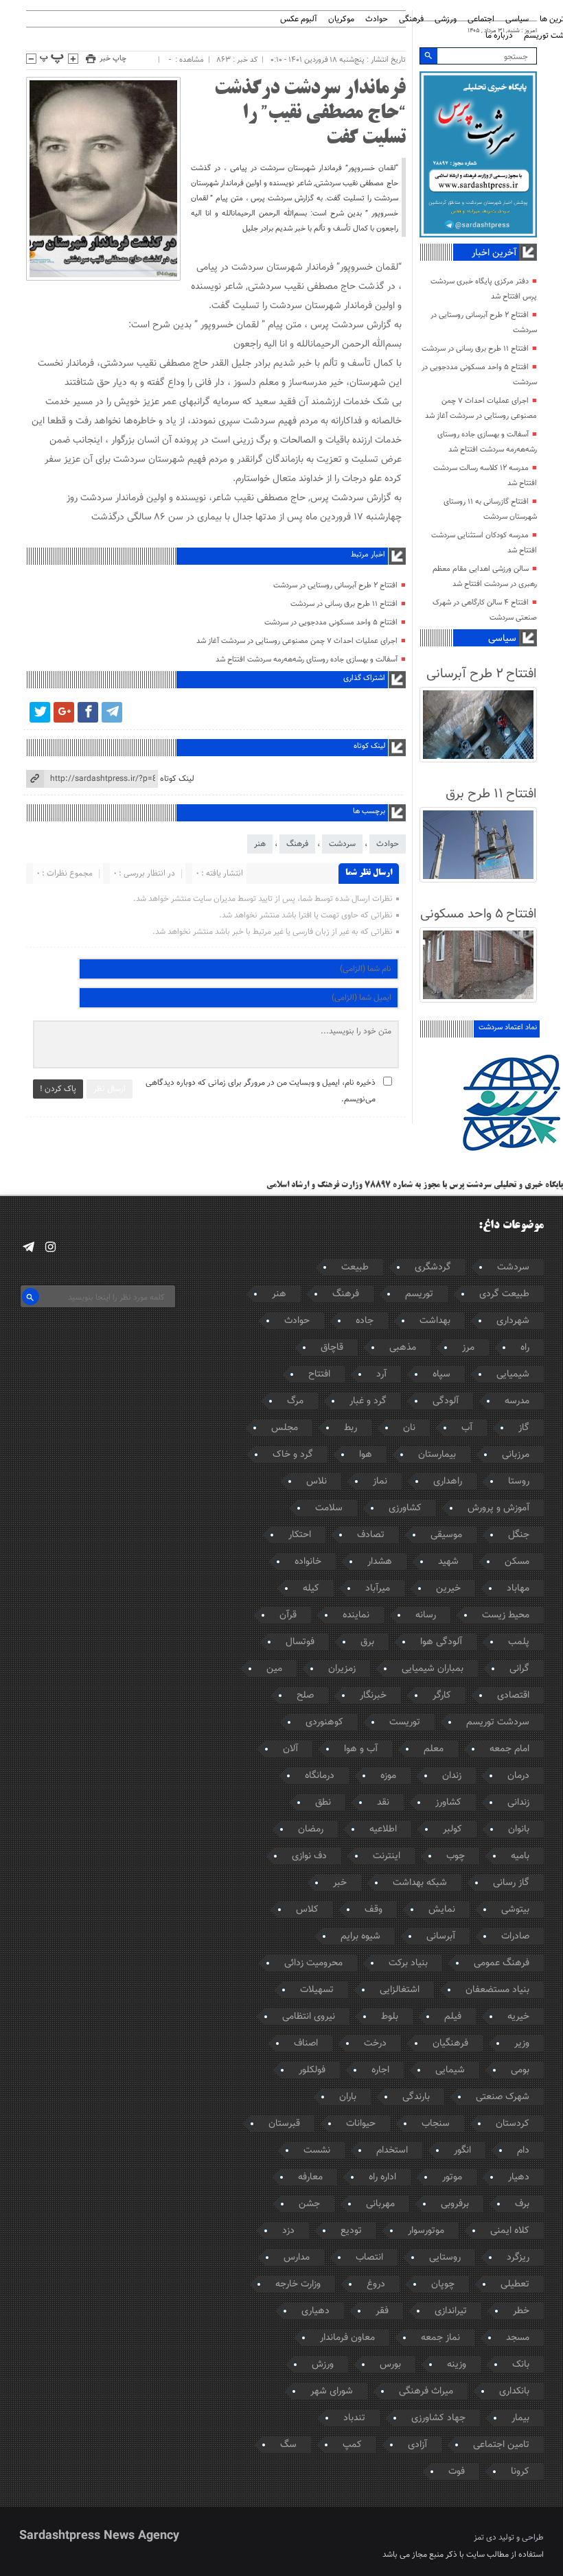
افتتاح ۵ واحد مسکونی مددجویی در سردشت (331, 623)
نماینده (356, 1615)
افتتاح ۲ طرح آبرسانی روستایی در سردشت (335, 586)
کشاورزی (405, 1508)
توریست (405, 1722)
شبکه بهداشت (420, 1883)
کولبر (452, 1829)
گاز (524, 1428)
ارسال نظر (110, 1089)
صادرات (515, 1936)
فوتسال (300, 1642)
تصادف (371, 1535)
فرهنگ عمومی (502, 1963)
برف (522, 2204)
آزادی (417, 2445)
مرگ (295, 1401)
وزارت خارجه (298, 2284)
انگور (462, 2151)
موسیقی (446, 1535)
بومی (520, 2070)
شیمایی (450, 2070)
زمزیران (342, 1669)
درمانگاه (320, 1776)
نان (409, 1428)
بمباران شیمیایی (433, 1669)
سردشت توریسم (498, 1722)
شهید (448, 1562)
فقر (382, 2311)
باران (348, 2097)
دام (523, 2151)
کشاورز (448, 1803)
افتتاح (319, 1374)
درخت (375, 2044)
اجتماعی (481, 20)
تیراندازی (451, 2311)
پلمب (519, 1642)
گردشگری (433, 1267)
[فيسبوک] (88, 712)
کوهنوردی (324, 1722)
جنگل (519, 1535)
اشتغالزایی (400, 1990)
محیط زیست (506, 1615)
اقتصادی (513, 1696)
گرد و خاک (293, 1455)
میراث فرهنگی (426, 2391)
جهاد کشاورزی (438, 2418)
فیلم (453, 2017)
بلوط (390, 2017)
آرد (381, 1374)
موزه (388, 1776)
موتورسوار (426, 2231)
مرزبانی (516, 1455)
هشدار (380, 1562)
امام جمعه (509, 1749)
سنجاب (436, 2124)
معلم (434, 1749)
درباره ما (499, 36)
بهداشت (435, 1321)
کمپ (352, 2445)
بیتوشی (515, 1910)
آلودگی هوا (441, 1642)
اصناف (306, 2044)
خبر (340, 1883)
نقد (383, 1803)
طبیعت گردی (504, 1294)
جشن (309, 2204)
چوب (456, 1856)
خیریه (518, 2017)
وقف (374, 1910)
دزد (288, 2231)
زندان (452, 1776)
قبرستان (284, 2124)
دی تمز (485, 2538)
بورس (390, 2365)
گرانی (519, 1669)
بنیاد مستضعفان (497, 1990)
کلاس (307, 1910)
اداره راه (382, 2177)
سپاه (441, 1374)
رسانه (426, 1615)
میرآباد (378, 1589)
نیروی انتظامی (309, 2017)
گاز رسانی (511, 1883)
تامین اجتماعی (501, 2445)
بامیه (520, 1856)
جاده (365, 1321)
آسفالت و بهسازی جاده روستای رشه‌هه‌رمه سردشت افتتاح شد (307, 660)
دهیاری (315, 2311)
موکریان (341, 20)
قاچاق (332, 1348)
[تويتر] (40, 712)
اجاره (380, 2070)
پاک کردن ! (58, 1089)
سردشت (342, 844)
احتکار (300, 1535)
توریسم (419, 1294)
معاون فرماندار (347, 2338)
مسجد (518, 2338)
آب (467, 1428)
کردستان (513, 2124)
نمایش (442, 1910)
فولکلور (312, 2070)
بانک (521, 2365)
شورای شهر (332, 2391)
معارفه (310, 2177)
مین (274, 1669)
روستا (519, 1482)
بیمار (520, 2418)
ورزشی (446, 20)
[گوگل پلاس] (64, 712)
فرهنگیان (450, 2044)
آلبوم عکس (299, 20)
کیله (311, 1589)
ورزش (323, 2365)
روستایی (445, 2258)
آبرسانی (441, 1936)
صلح (305, 1696)
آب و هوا (361, 1749)
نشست (317, 2151)
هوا (366, 1455)
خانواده (308, 1562)
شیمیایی (513, 1374)
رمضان (311, 1829)
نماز (380, 1482)
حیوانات (361, 2124)
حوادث (377, 20)
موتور (452, 2177)
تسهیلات (317, 1990)
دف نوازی (309, 1856)
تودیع (351, 2231)
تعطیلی (515, 2284)
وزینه (457, 2365)
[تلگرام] (112, 712)
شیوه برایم (360, 1936)
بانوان (519, 1829)
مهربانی (380, 2204)
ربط (351, 1428)
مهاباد (518, 1589)
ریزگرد (518, 2258)
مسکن (517, 1562)
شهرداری (513, 1321)
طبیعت (355, 1267)
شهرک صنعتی (503, 2097)
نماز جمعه (440, 2338)
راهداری (448, 1482)
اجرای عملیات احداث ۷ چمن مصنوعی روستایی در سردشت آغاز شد (297, 641)
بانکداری (514, 2391)
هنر (260, 844)
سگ (288, 2445)
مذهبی (403, 1348)
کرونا (520, 2472)
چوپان (443, 2284)
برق (367, 1642)
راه (525, 1348)
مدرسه (517, 1401)
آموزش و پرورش (498, 1508)
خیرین (448, 1589)
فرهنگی (411, 20)
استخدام (392, 2151)
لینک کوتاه (177, 779)
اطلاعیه (383, 1829)
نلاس (317, 1482)
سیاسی (517, 20)
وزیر (522, 2044)
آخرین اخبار (494, 253)
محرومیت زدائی (313, 1963)
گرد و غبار (368, 1401)
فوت (457, 2472)
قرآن (288, 1615)
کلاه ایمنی (510, 2231)
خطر (521, 2311)
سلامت (329, 1508)
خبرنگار (373, 1696)
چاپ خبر (113, 59)
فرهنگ (297, 844)
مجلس (285, 1428)
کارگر (442, 1696)
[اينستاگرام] (50, 1247)
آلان (290, 1749)
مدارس (297, 2258)
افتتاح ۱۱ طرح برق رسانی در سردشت (344, 604)
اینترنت (387, 1856)
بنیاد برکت (408, 1963)
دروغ (376, 2284)
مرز (468, 1348)
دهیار (519, 2177)
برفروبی (455, 2204)
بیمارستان (437, 1455)
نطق (323, 1803)
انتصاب (369, 2258)
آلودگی (446, 1401)
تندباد (354, 2418)
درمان (518, 1776)
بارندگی (416, 2097)
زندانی (518, 1803)
